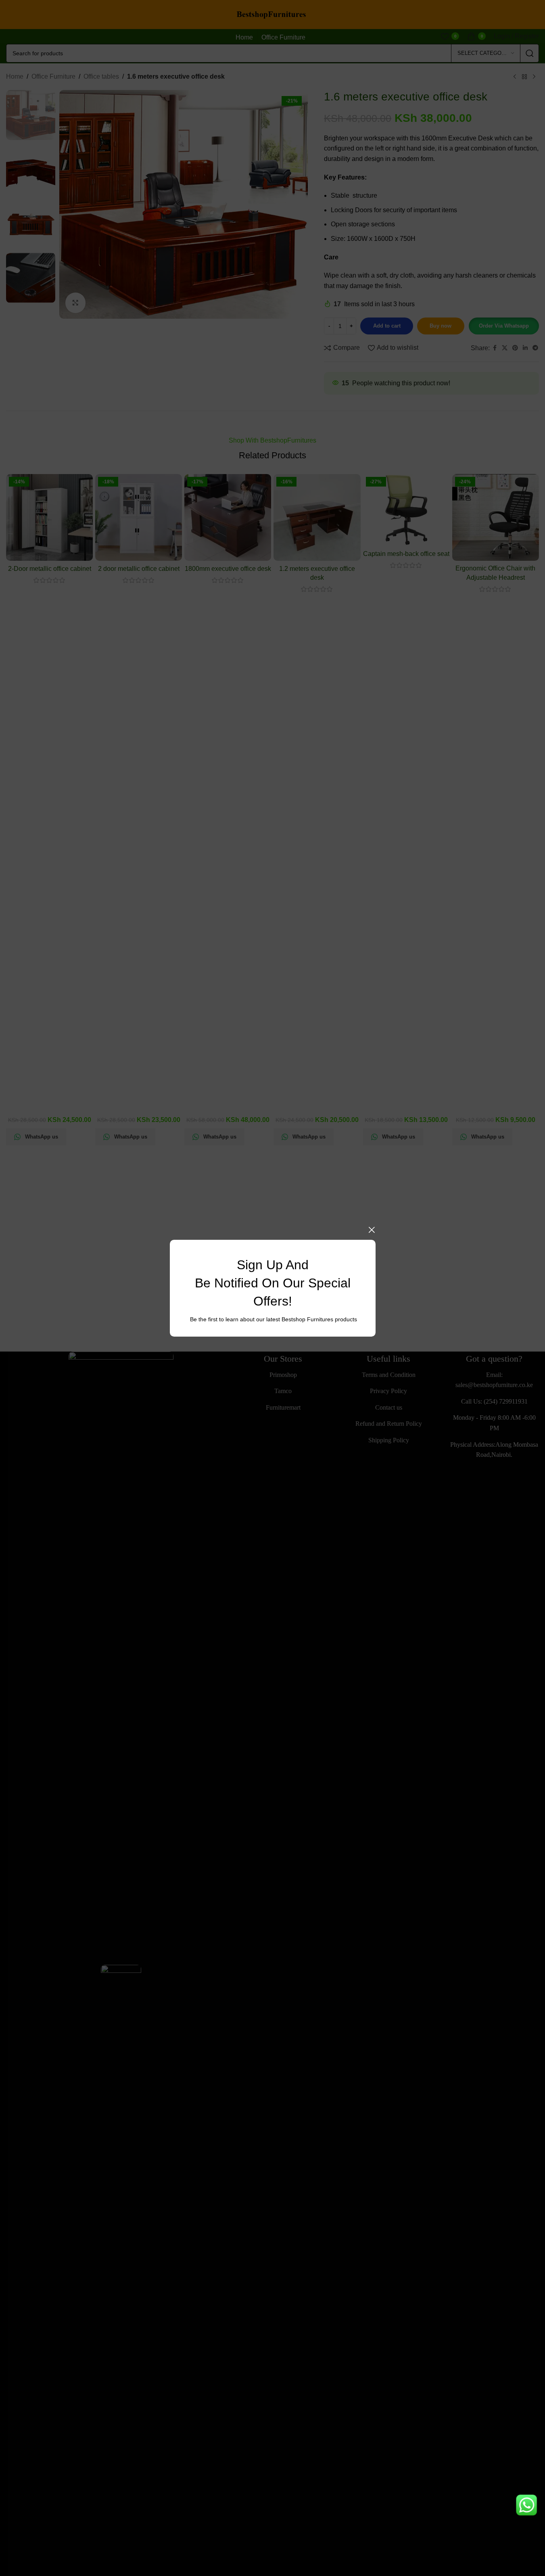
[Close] (372, 1230)
